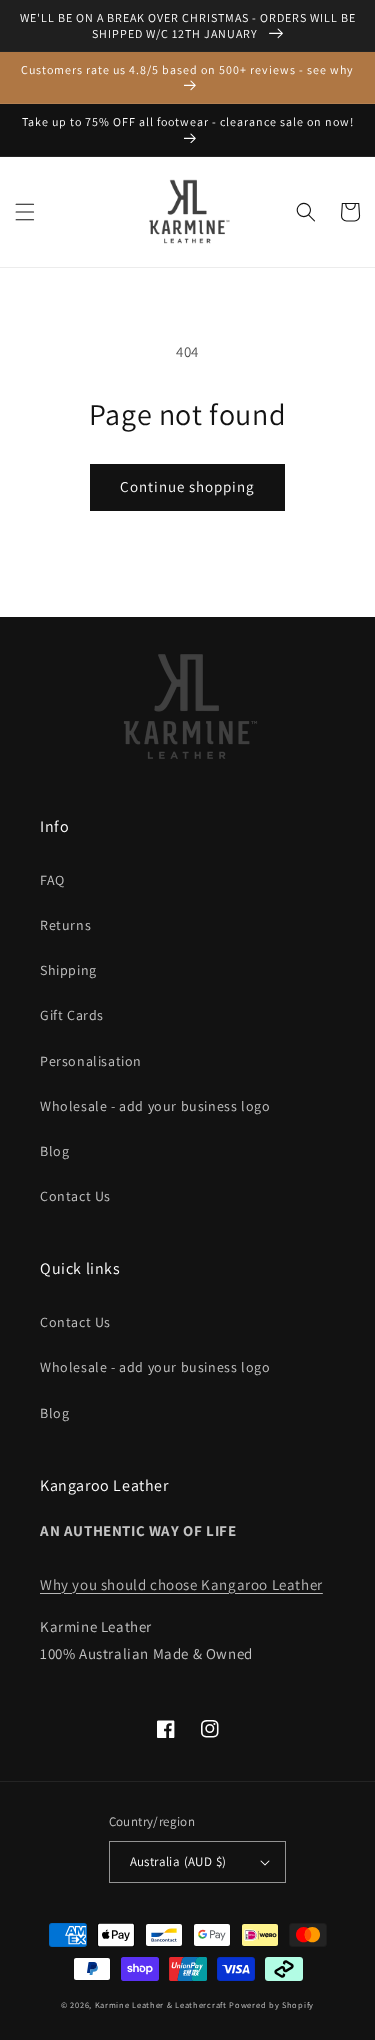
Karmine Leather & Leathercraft (161, 2004)
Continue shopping (187, 486)
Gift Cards (72, 1015)
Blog (54, 1151)
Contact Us (75, 1196)
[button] (25, 212)
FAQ (52, 880)
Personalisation (91, 1061)
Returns (65, 925)
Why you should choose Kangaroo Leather (181, 1584)
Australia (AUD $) (178, 1861)
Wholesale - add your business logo (155, 1106)
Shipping (68, 970)
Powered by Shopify (271, 2004)
